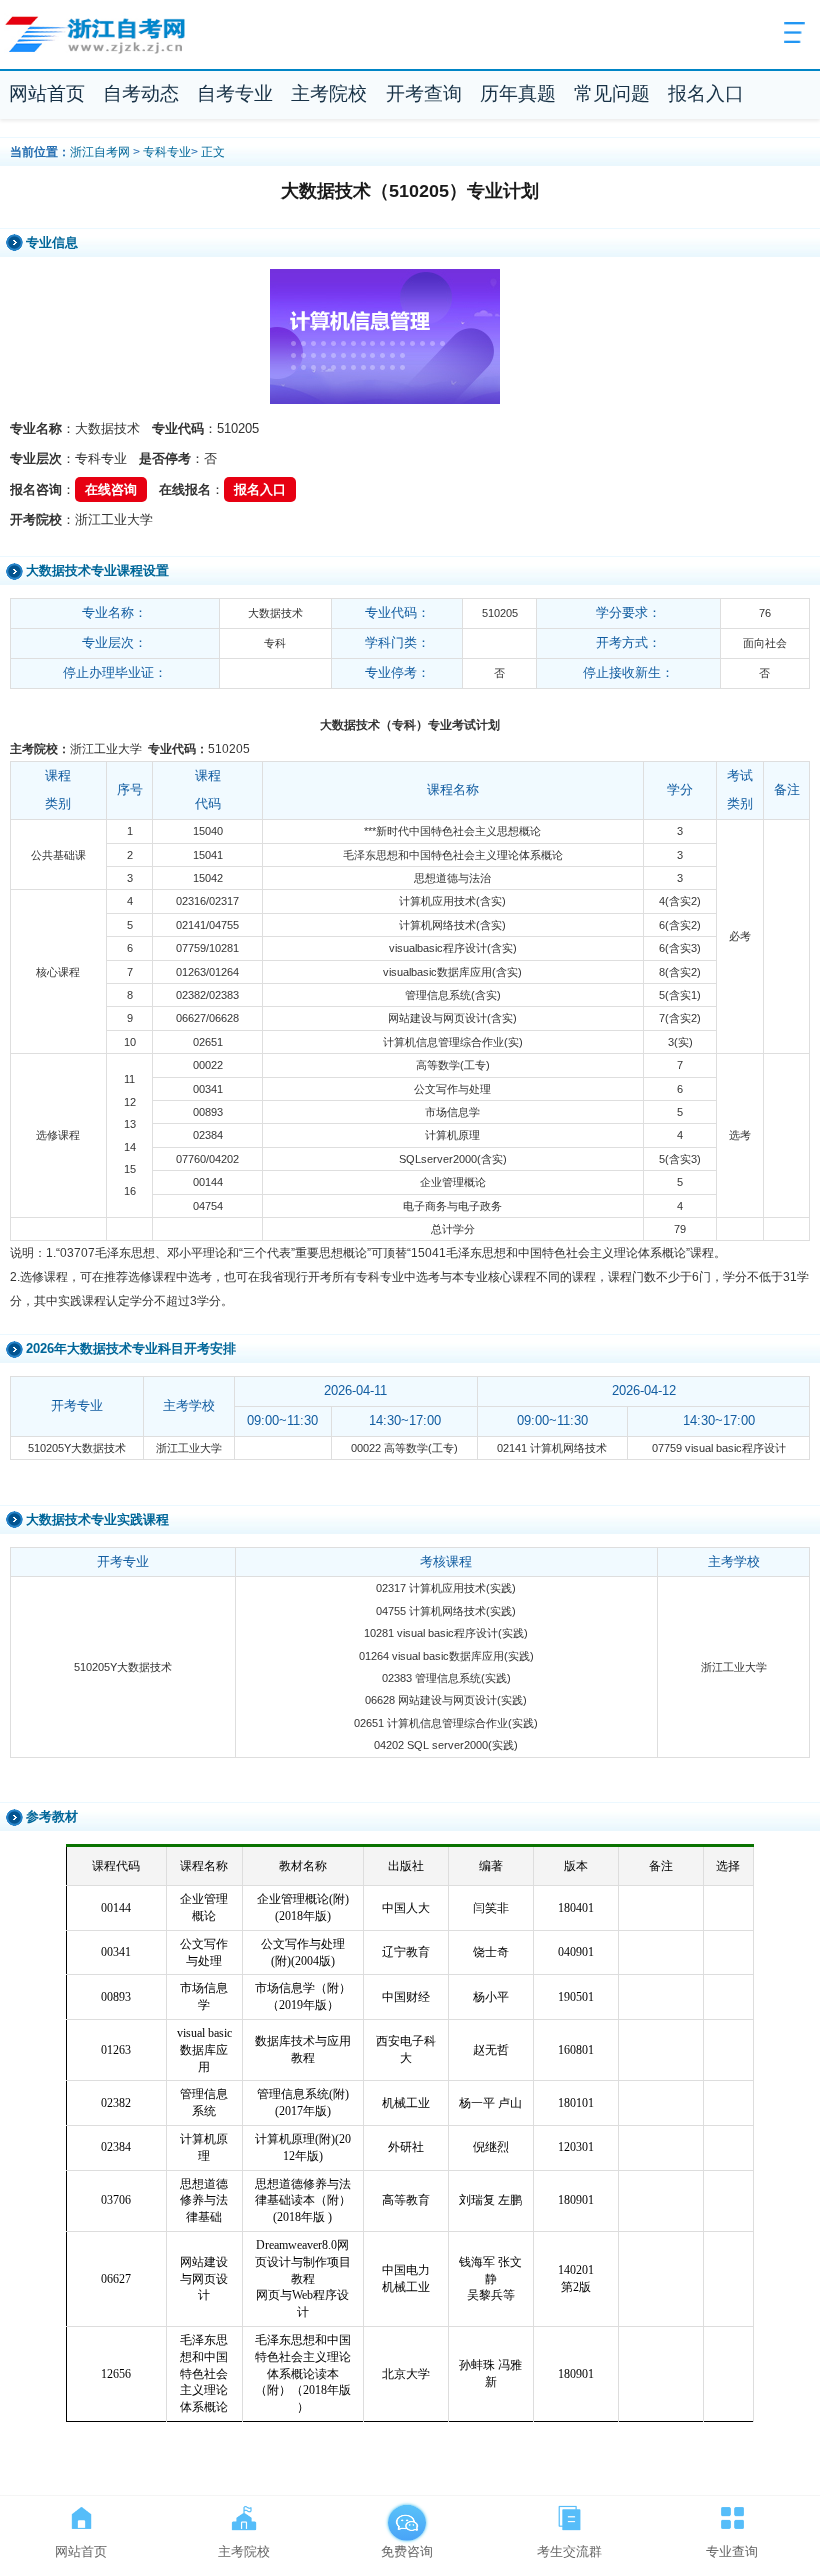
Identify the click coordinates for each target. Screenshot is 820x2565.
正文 (213, 152)
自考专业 (235, 93)
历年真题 (518, 93)
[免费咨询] (406, 2514)
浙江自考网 (100, 152)
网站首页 (47, 93)
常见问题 (612, 93)
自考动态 (141, 93)
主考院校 (329, 93)
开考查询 (424, 93)
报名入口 (706, 93)
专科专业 (167, 152)
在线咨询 (111, 489)
